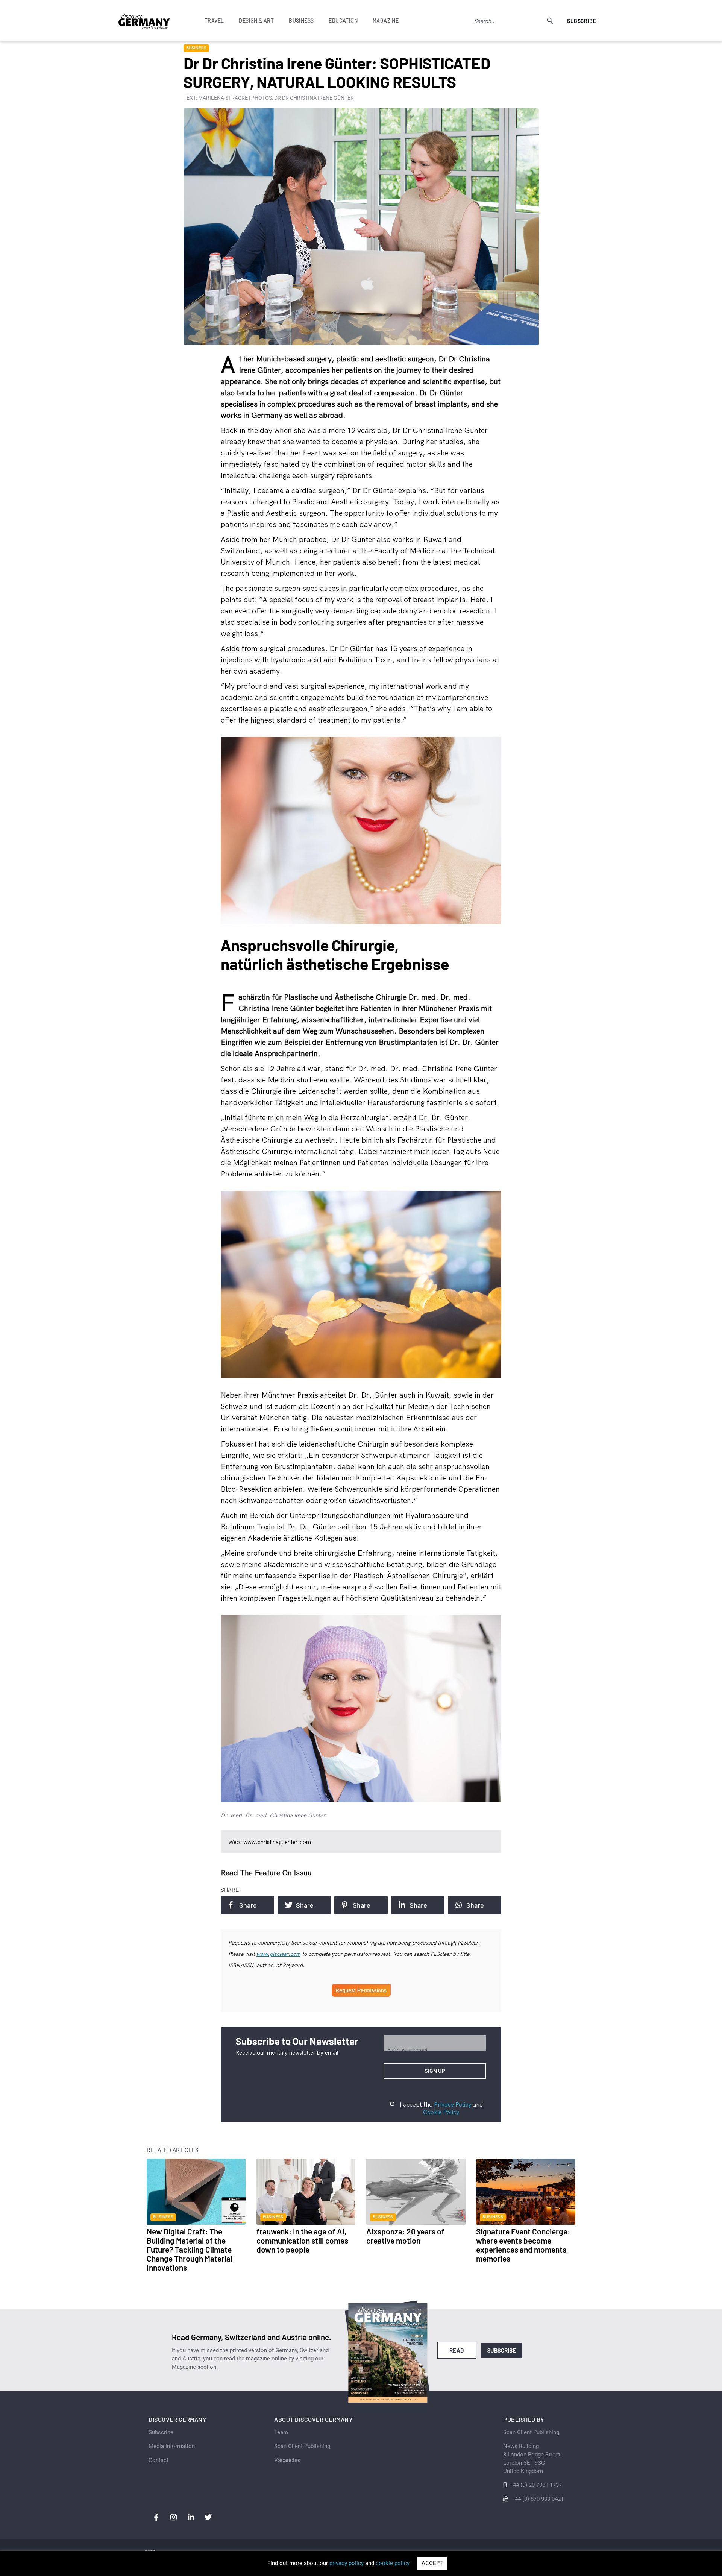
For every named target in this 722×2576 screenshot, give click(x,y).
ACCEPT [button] (432, 2563)
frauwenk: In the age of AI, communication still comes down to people (302, 2240)
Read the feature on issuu (266, 1872)
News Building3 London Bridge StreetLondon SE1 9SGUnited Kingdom (532, 2459)
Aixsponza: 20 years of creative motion (405, 2236)
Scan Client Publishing (302, 2446)
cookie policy (393, 2563)
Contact (159, 2460)
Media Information (172, 2446)
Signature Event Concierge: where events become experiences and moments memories (523, 2245)
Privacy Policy (453, 2104)
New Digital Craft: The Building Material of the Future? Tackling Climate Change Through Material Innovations (190, 2249)
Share (248, 1905)
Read (457, 2350)
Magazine (386, 20)
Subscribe (582, 21)
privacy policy (347, 2563)
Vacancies (287, 2460)
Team (281, 2432)
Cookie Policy (441, 2112)
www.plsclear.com (278, 1954)
